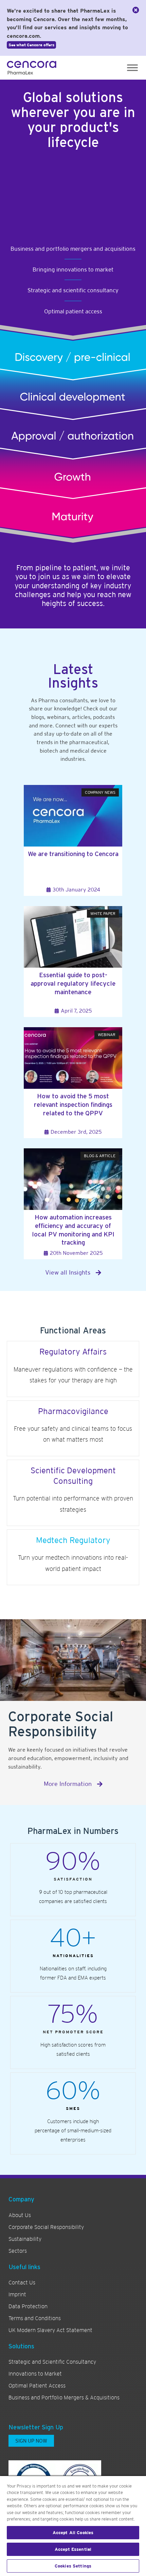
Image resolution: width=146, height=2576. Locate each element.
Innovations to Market (35, 2374)
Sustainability (25, 2239)
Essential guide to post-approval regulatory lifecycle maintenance (73, 983)
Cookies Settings (73, 2566)
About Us (20, 2215)
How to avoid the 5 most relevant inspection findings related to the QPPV (73, 1104)
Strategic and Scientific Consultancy (52, 2362)
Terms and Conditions (35, 2318)
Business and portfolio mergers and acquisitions (73, 249)
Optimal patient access (73, 311)
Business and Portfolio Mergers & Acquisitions (64, 2398)
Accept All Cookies (73, 2533)
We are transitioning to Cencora (73, 854)
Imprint (17, 2295)
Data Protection (28, 2307)
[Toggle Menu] (132, 68)
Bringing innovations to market (73, 269)
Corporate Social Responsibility (46, 2227)
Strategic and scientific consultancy (73, 290)
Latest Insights (73, 676)
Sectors (18, 2251)
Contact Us (22, 2283)
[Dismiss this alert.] (136, 10)
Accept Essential (73, 2549)
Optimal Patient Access (37, 2386)
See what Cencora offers (31, 45)
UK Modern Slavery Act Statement (50, 2330)
